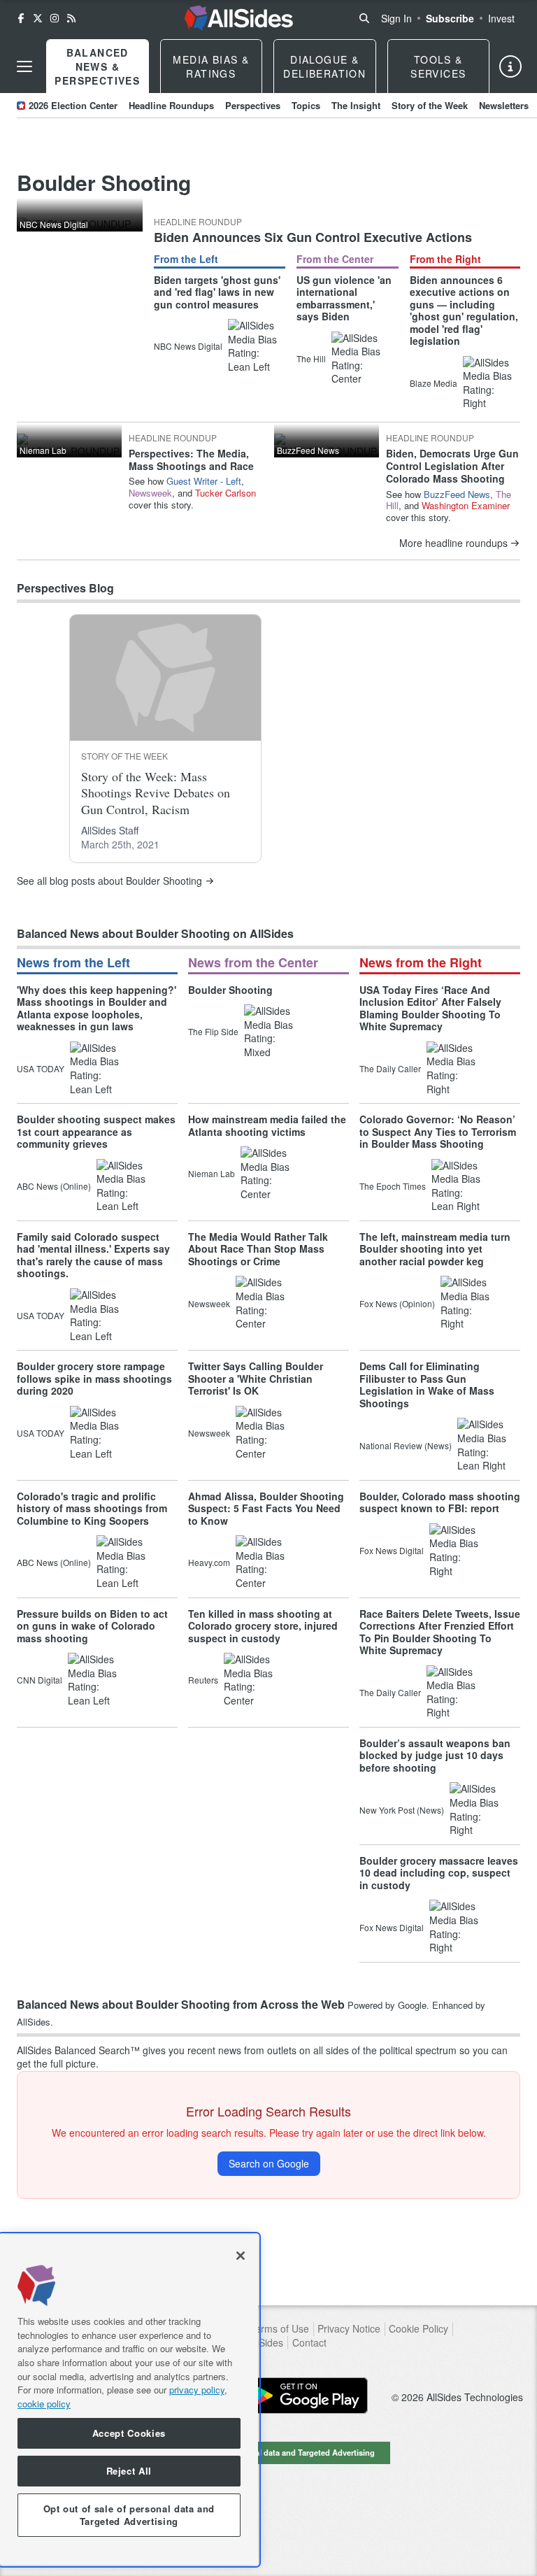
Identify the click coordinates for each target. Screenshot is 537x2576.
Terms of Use (279, 2329)
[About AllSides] (510, 66)
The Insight (356, 105)
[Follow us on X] (38, 18)
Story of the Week (430, 105)
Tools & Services (438, 66)
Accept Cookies (129, 2433)
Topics (306, 105)
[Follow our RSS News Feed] (71, 18)
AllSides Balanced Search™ (78, 2050)
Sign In (396, 18)
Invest (501, 18)
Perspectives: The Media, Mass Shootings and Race (191, 460)
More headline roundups (453, 543)
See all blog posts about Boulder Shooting (109, 881)
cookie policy (44, 2404)
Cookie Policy (418, 2329)
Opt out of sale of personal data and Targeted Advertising (268, 2452)
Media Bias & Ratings (211, 66)
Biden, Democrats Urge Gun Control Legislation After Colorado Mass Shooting (452, 466)
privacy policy (197, 2390)
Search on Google (269, 2163)
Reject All (129, 2471)
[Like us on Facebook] (21, 18)
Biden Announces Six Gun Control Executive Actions (313, 237)
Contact (309, 2343)
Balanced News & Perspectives (97, 66)
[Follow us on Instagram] (55, 18)
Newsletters (504, 105)
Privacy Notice (349, 2329)
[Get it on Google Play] (305, 2396)
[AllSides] (238, 18)
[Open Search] (364, 18)
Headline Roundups (171, 105)
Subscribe (450, 18)
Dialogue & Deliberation (324, 66)
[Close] (241, 2256)
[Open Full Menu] (24, 66)
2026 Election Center (73, 105)
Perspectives (253, 105)
